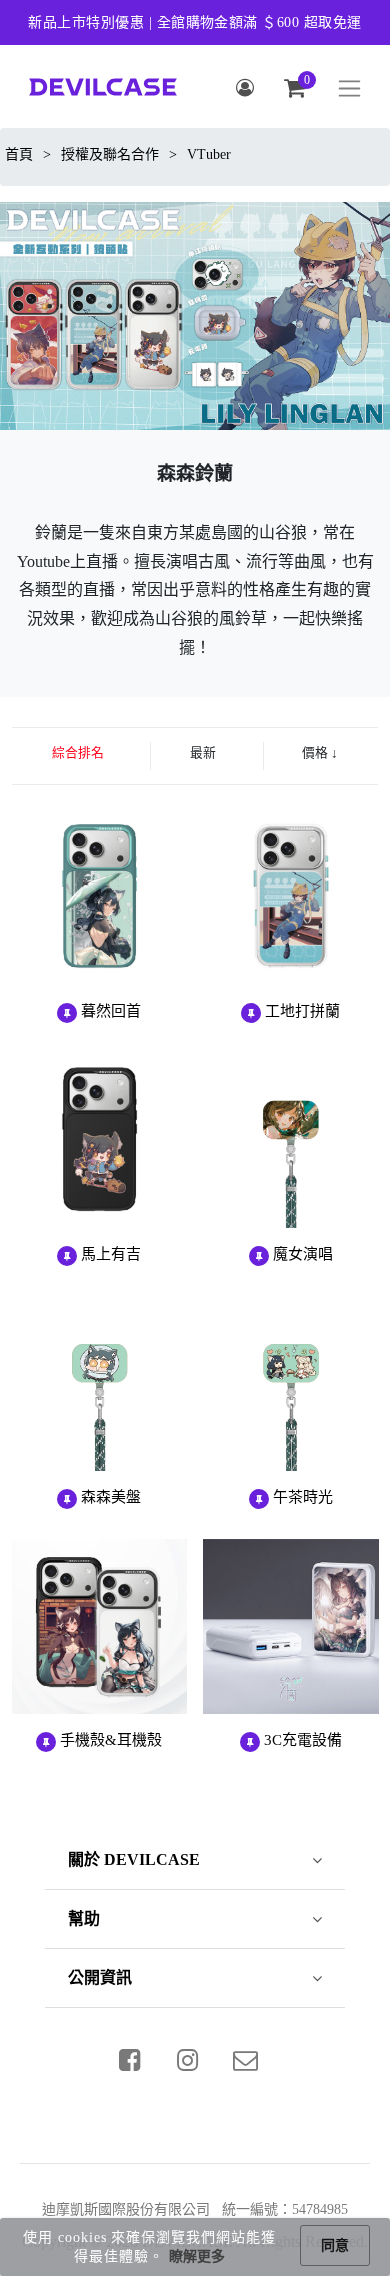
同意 (335, 2245)
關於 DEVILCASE (134, 1859)
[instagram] (188, 2060)
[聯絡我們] (246, 2060)
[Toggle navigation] (349, 88)
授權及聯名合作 (110, 154)
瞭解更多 (197, 2256)
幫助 (84, 1918)
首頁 (19, 154)
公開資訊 (100, 1977)
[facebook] (130, 2060)
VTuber (209, 154)
